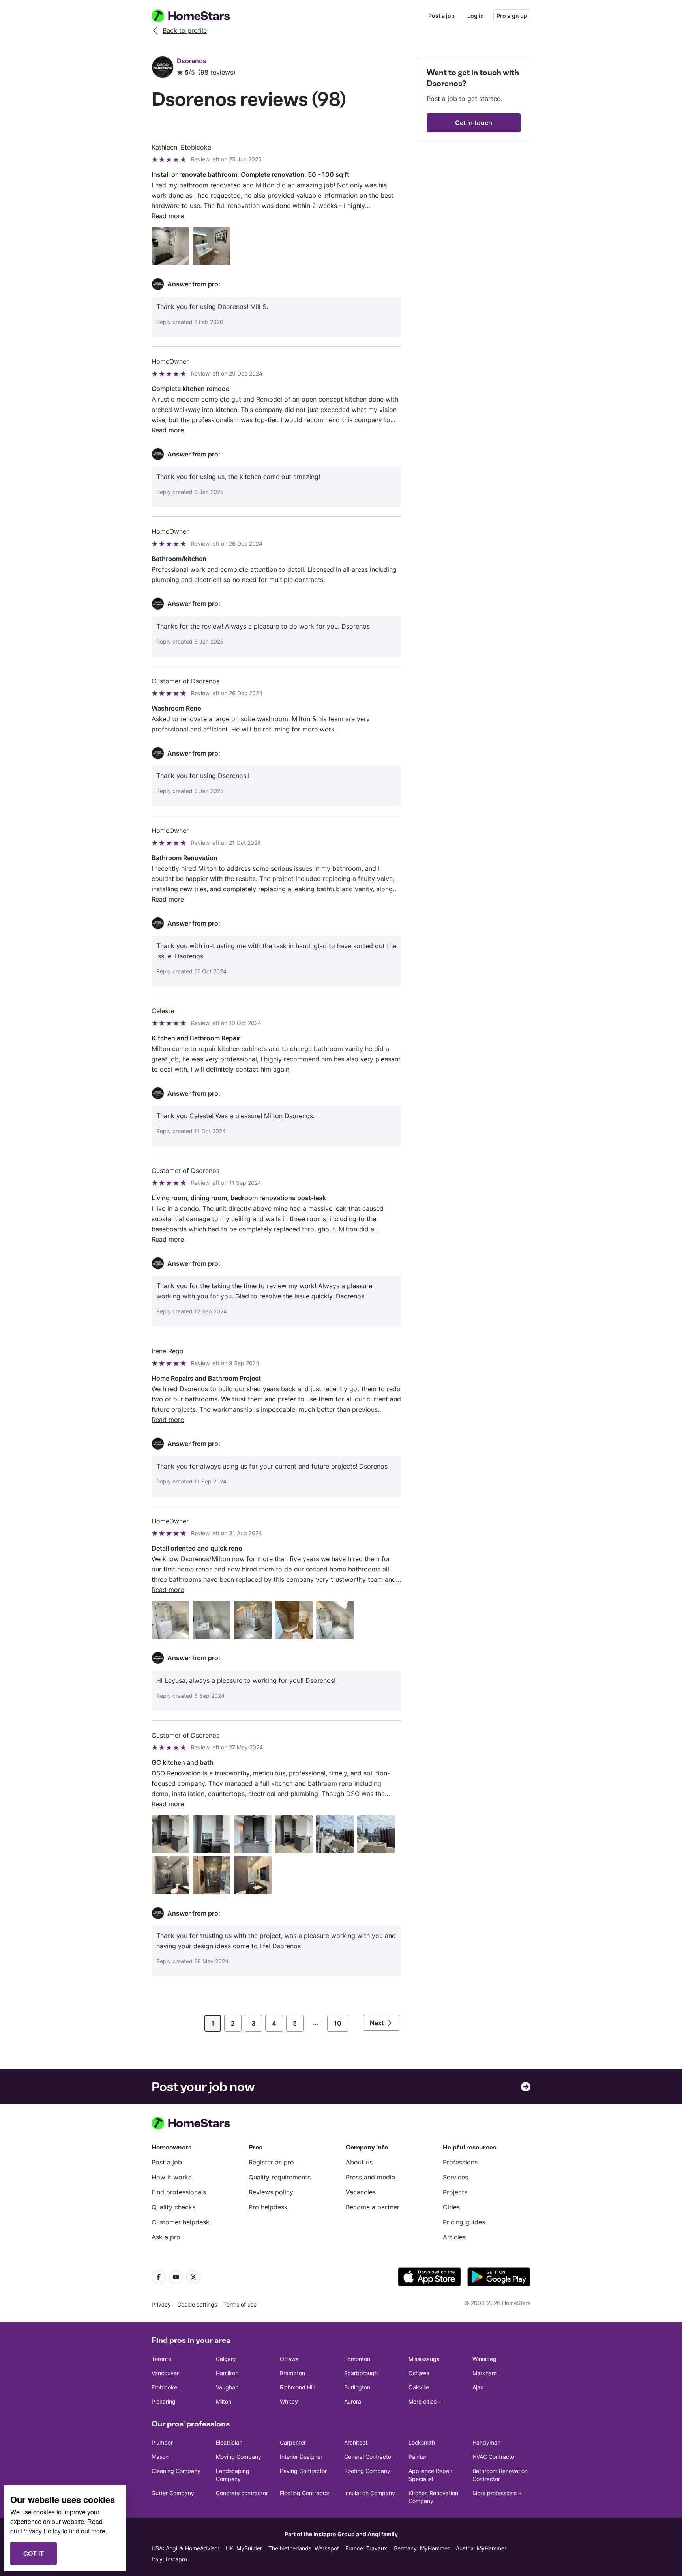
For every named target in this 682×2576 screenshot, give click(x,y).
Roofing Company (367, 2471)
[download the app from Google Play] (499, 2277)
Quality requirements (280, 2177)
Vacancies (361, 2192)
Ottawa (289, 2359)
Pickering (164, 2401)
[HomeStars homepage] (198, 16)
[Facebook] (159, 2277)
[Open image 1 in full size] (170, 246)
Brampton (292, 2373)
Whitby (289, 2401)
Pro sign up (512, 16)
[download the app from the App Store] (429, 2277)
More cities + (425, 2401)
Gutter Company (173, 2493)
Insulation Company (370, 2493)
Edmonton (357, 2359)
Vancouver (165, 2373)
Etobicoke (164, 2387)
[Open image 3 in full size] (253, 1620)
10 (338, 2023)
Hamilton (227, 2373)
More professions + (497, 2493)
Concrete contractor (242, 2493)
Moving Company (239, 2457)
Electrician (229, 2442)
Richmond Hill (297, 2387)
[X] (193, 2277)
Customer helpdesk (181, 2222)
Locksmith (422, 2442)
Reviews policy (271, 2192)
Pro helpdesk (268, 2207)
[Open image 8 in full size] (212, 1875)
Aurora (353, 2401)
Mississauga (424, 2359)
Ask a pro (166, 2237)
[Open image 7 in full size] (170, 1875)
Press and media (370, 2177)
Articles (454, 2237)
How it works (171, 2177)
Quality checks (173, 2207)
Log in (476, 16)
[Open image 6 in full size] (376, 1834)
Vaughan (227, 2387)
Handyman (486, 2442)
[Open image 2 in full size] (212, 246)
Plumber (162, 2442)
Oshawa (419, 2373)
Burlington (357, 2387)
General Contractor (369, 2457)
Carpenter (293, 2442)
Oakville (419, 2387)
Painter (418, 2457)
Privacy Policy (41, 2531)
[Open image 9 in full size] (253, 1875)
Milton (224, 2401)
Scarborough (361, 2373)
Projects (455, 2192)
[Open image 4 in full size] (294, 1620)
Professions (460, 2162)
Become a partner (373, 2207)
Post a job (441, 16)
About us (359, 2162)
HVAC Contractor (494, 2457)
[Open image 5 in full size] (335, 1620)
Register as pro (271, 2162)
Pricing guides (464, 2222)
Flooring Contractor (305, 2493)
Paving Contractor (303, 2471)
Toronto (161, 2359)
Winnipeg (484, 2359)
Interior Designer (301, 2457)
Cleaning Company (176, 2471)
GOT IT (34, 2553)
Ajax (478, 2387)
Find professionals (179, 2192)
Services (455, 2177)
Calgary (226, 2359)
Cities (451, 2207)
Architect (356, 2442)
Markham (484, 2373)
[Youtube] (176, 2277)
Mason (160, 2457)
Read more (168, 216)
